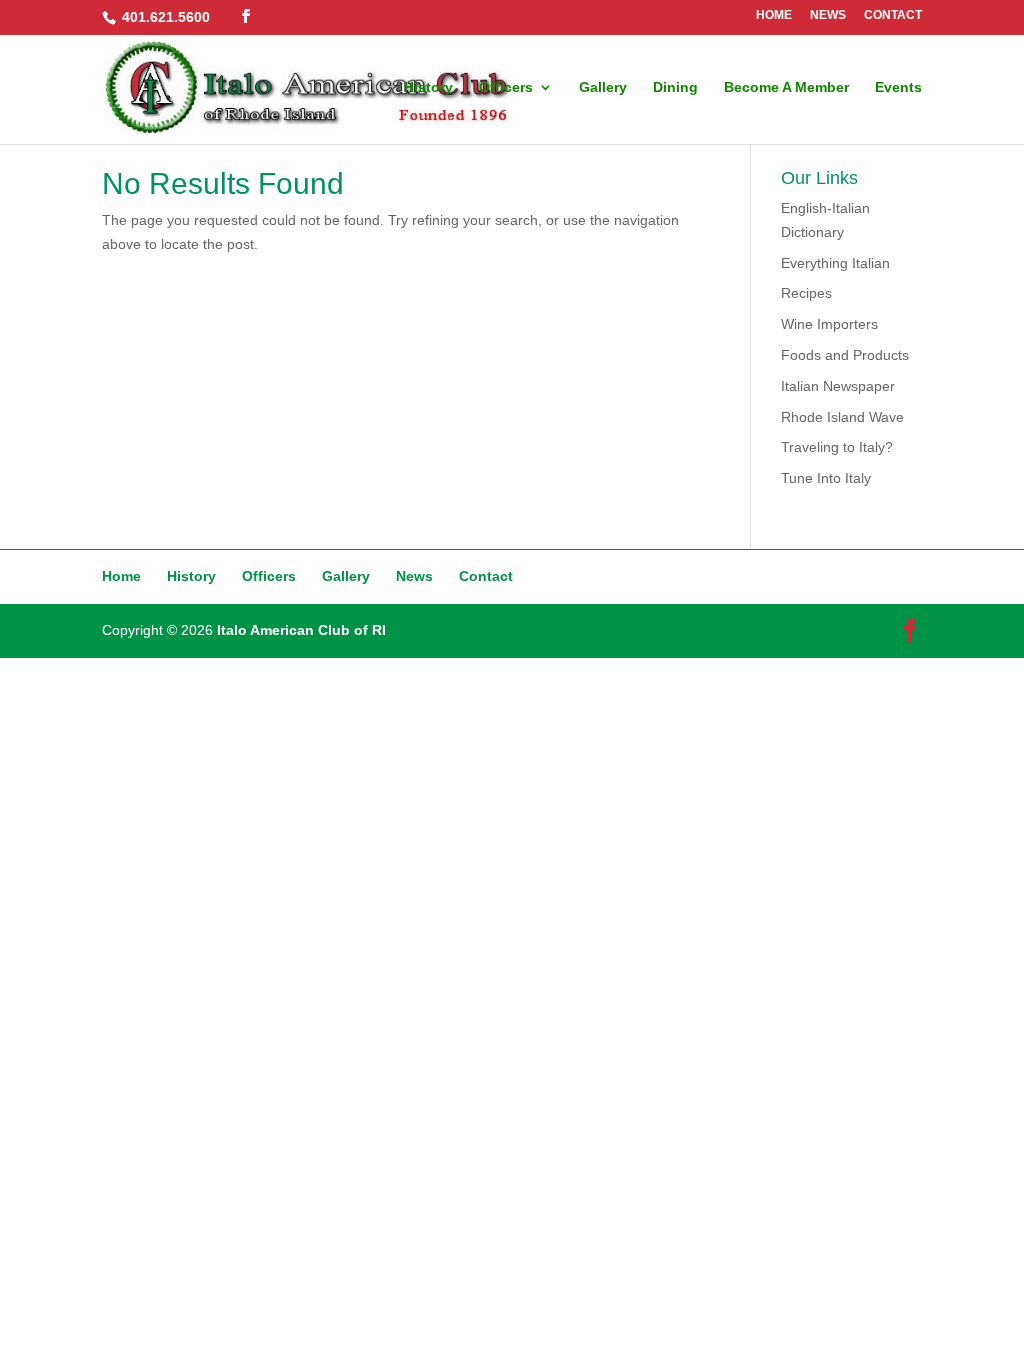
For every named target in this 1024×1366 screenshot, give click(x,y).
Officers (506, 87)
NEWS (828, 15)
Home (121, 576)
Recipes (806, 293)
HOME (774, 15)
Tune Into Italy (826, 478)
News (414, 576)
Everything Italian (835, 263)
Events (898, 87)
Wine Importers (829, 324)
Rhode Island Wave (842, 417)
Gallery (603, 87)
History (428, 87)
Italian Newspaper (838, 386)
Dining (675, 87)
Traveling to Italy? (837, 447)
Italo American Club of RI (301, 630)
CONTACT (893, 15)
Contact (486, 576)
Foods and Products (845, 355)
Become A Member (786, 87)
